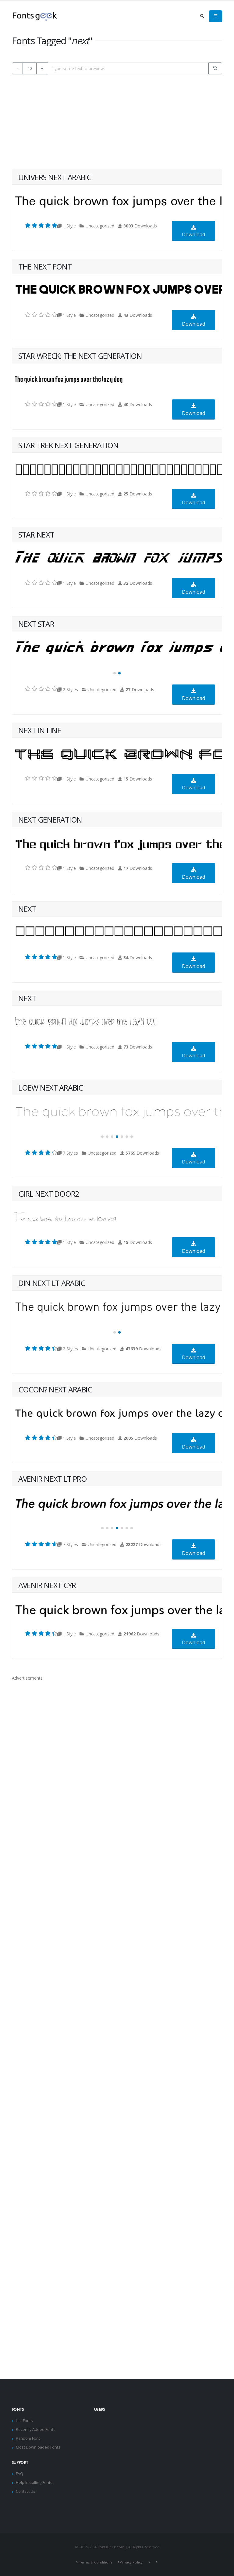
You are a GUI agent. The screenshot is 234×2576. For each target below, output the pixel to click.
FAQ (19, 2474)
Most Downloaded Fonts (38, 2447)
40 (30, 68)
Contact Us (26, 2491)
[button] (115, 673)
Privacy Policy (131, 2562)
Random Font (28, 2438)
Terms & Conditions (96, 2562)
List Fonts (24, 2421)
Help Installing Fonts (34, 2483)
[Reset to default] (215, 68)
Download (193, 234)
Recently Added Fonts (36, 2430)
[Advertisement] (117, 122)
